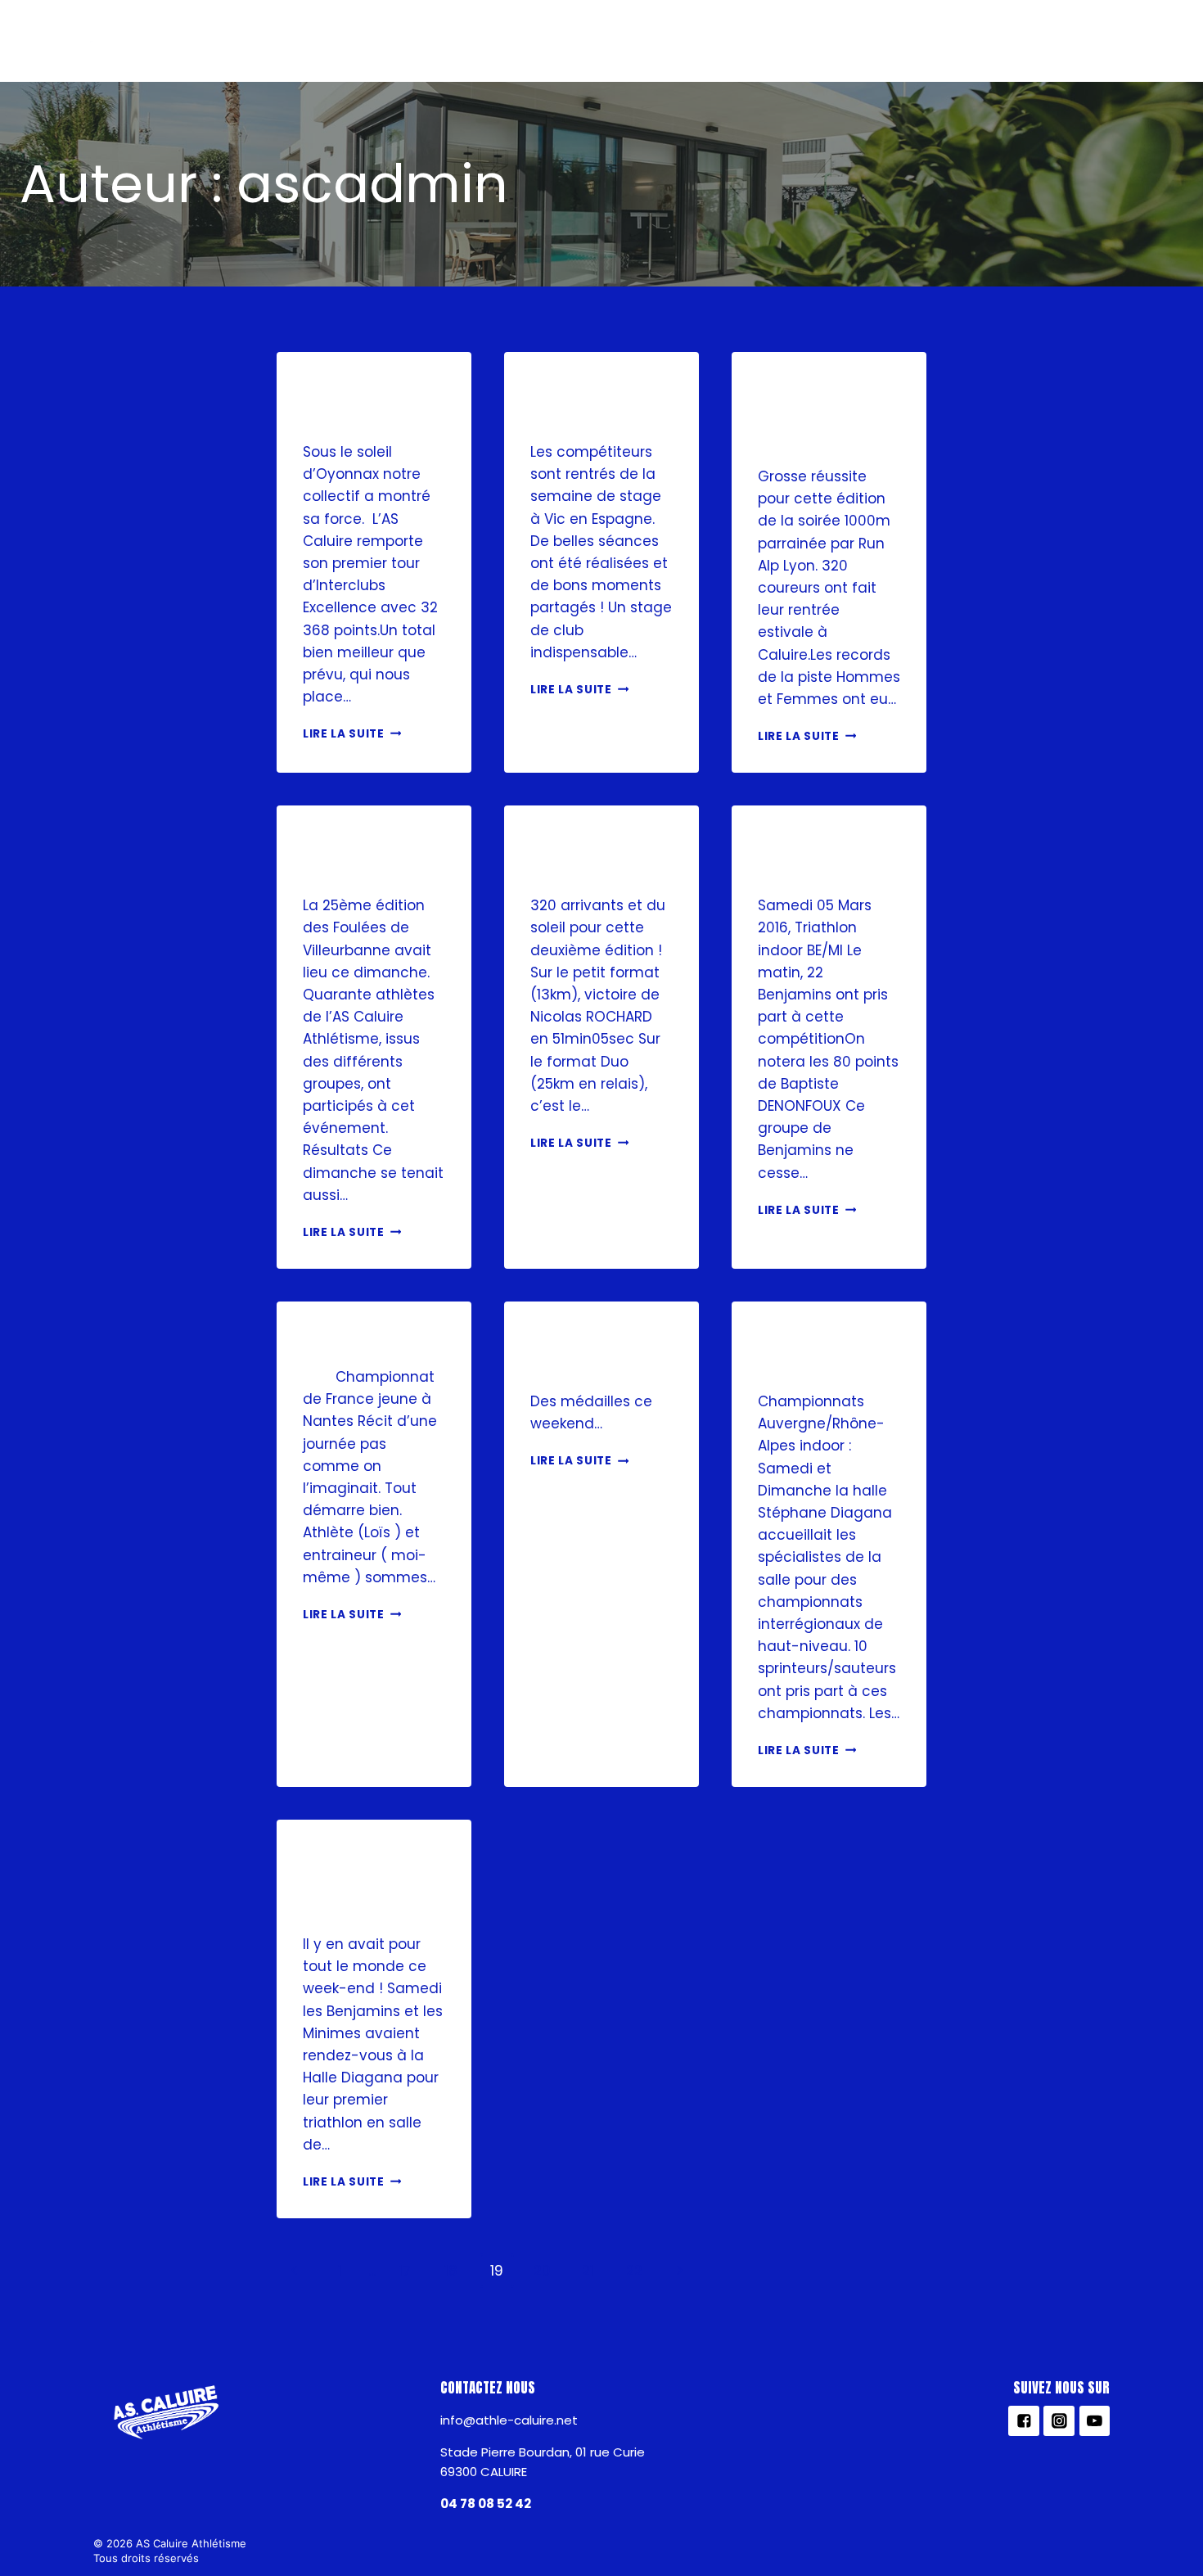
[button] (360, 41)
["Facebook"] (1072, 41)
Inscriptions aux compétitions (828, 41)
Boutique (662, 41)
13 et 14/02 (355, 1340)
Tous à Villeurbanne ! (373, 856)
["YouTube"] (1161, 41)
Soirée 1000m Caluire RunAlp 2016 (825, 415)
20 (542, 2271)
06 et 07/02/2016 (587, 1352)
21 (588, 2271)
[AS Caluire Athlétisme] (85, 46)
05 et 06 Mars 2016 (827, 856)
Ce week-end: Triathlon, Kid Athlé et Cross (374, 1882)
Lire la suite (344, 734)
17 (405, 2271)
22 (634, 2271)
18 (451, 2271)
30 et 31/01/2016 (809, 1352)
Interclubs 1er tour (369, 402)
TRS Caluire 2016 (588, 856)
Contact (990, 41)
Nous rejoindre (556, 41)
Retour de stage (580, 402)
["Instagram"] (1116, 41)
